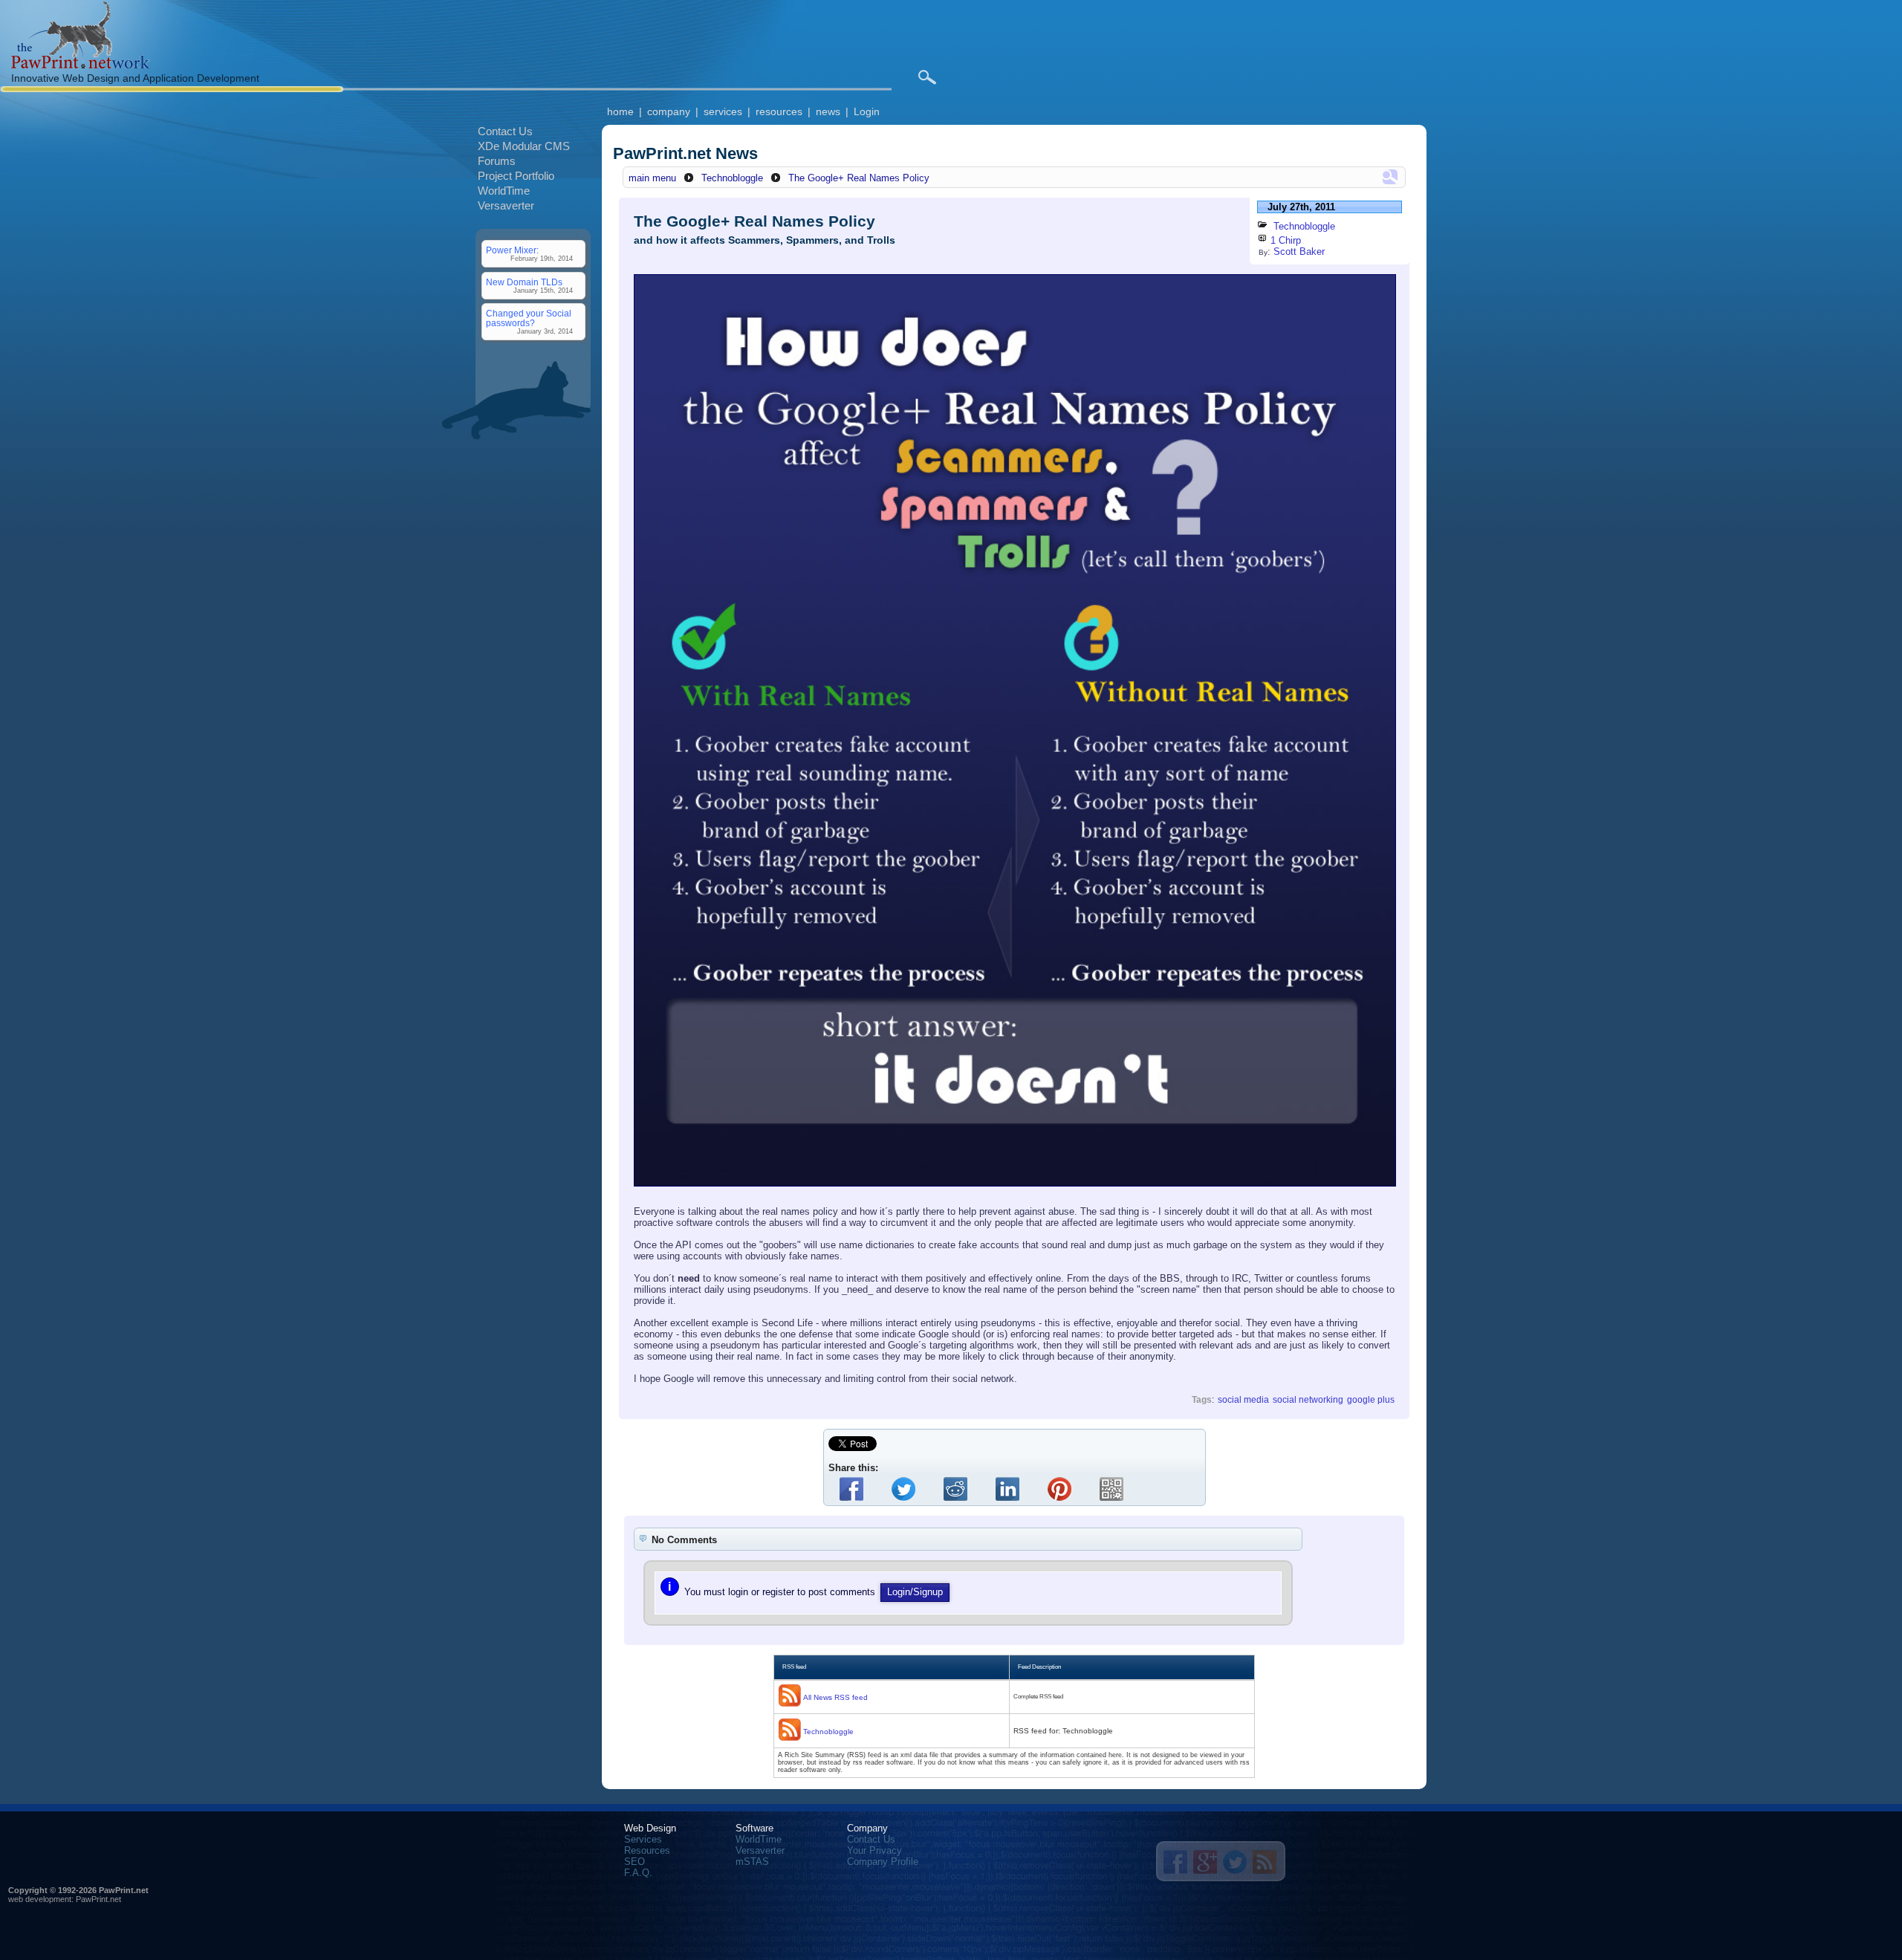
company (669, 111)
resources (779, 111)
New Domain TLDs (524, 282)
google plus (1371, 1399)
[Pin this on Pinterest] (1062, 1489)
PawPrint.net (98, 1899)
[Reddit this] (958, 1489)
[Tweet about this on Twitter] (906, 1489)
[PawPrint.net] (80, 65)
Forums (497, 161)
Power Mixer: (512, 250)
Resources (647, 1850)
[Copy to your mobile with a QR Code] (1114, 1489)
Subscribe (1265, 1862)
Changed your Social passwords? (529, 318)
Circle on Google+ (1205, 1862)
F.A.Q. (638, 1873)
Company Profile (883, 1862)
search (927, 77)
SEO (634, 1862)
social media (1243, 1399)
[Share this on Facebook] (854, 1489)
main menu (652, 178)
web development (40, 1899)
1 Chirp (1286, 240)
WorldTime (504, 191)
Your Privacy (874, 1850)
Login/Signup (915, 1592)
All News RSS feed (835, 1697)
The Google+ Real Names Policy (859, 178)
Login (867, 111)
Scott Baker (1299, 252)
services (723, 111)
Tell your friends (1175, 1862)
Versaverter (506, 205)
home (620, 111)
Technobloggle (732, 178)
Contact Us (505, 131)
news (828, 111)
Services (643, 1839)
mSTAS (752, 1862)
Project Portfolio (516, 176)
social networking (1308, 1399)
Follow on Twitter (1235, 1862)
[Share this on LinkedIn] (1010, 1489)
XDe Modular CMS (524, 146)
